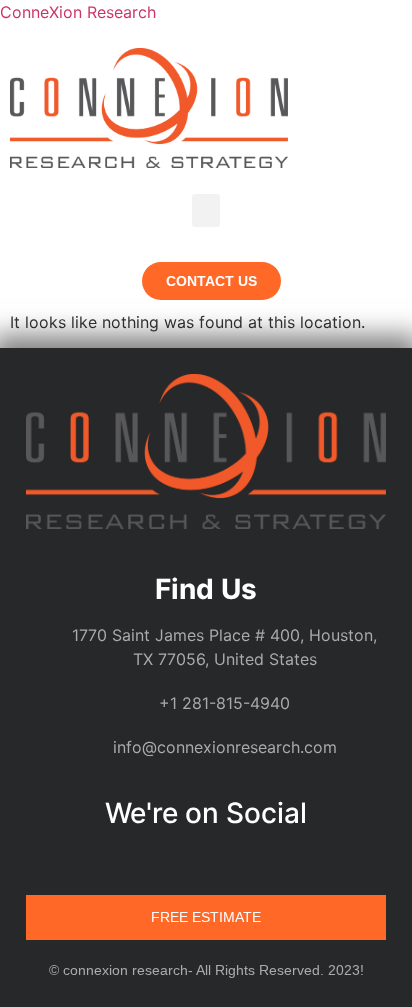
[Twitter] (225, 861)
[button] (206, 210)
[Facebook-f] (187, 861)
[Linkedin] (149, 861)
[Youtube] (263, 861)
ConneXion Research (78, 12)
